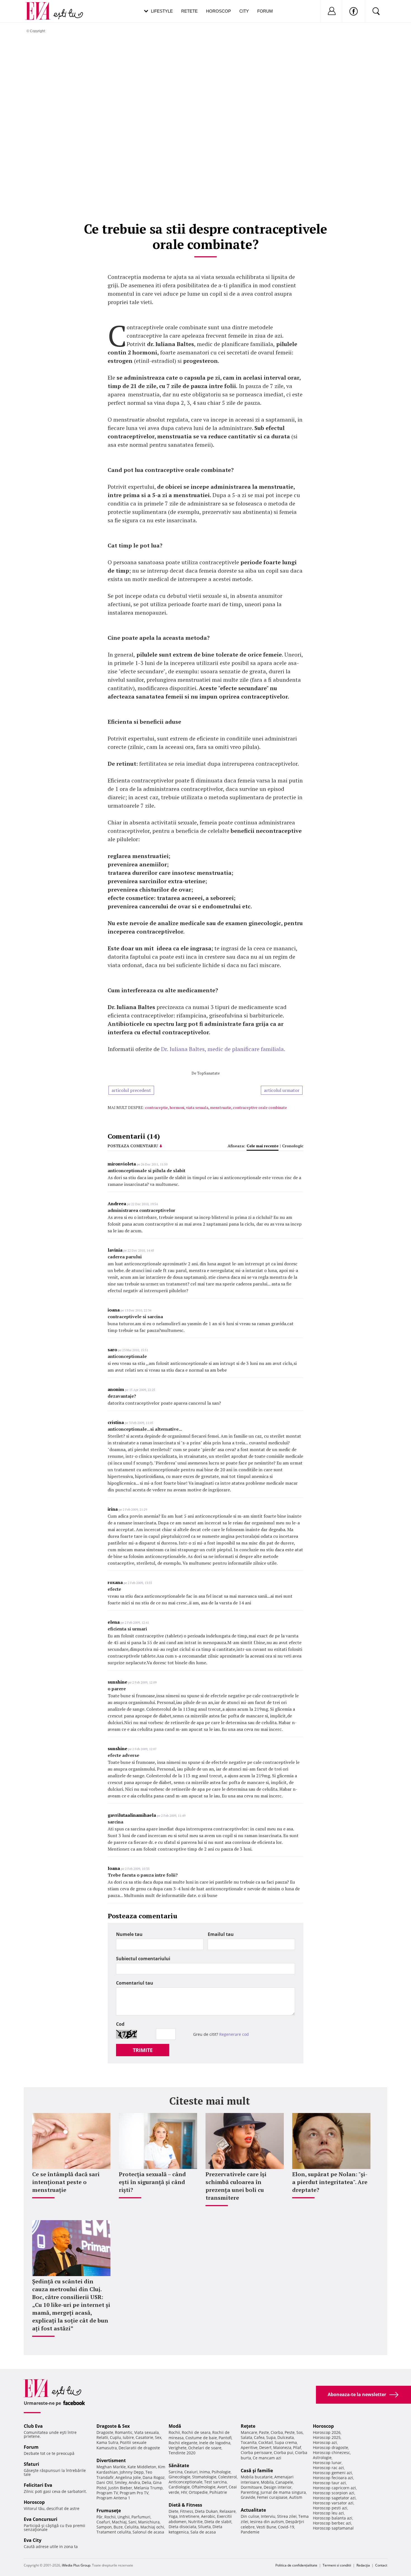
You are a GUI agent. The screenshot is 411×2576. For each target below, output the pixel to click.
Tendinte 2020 (182, 2453)
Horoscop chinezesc (331, 2452)
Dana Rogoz (154, 2477)
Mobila (267, 2482)
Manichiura (149, 2522)
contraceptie (156, 1107)
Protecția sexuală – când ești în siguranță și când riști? (152, 2182)
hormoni (177, 1107)
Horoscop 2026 (327, 2432)
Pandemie (250, 2532)
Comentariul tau (135, 1983)
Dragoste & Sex (113, 2426)
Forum (265, 11)
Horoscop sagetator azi (334, 2498)
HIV (184, 2492)
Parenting (250, 2492)
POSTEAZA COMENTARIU (133, 1146)
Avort (222, 2487)
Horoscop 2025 (327, 2437)
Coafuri (103, 2522)
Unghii (124, 2517)
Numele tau (129, 1934)
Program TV (107, 2493)
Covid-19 (286, 2527)
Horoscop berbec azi (332, 2523)
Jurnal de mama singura (283, 2492)
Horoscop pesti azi (330, 2508)
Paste (264, 2432)
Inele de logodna (215, 2443)
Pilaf (297, 2447)
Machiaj (119, 2522)
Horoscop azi (325, 2442)
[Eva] (41, 7)
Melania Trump (148, 2488)
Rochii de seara (196, 2432)
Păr (100, 2517)
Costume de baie (201, 2438)
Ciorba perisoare (256, 2452)
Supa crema (286, 2442)
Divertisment (111, 2460)
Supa (271, 2437)
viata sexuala (197, 1107)
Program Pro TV (134, 2493)
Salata (246, 2437)
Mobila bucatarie (257, 2477)
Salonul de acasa (148, 2532)
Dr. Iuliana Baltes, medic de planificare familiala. (223, 1049)
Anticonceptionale (186, 2482)
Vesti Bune (266, 2527)
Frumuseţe (109, 2511)
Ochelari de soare (205, 2448)
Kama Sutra (107, 2442)
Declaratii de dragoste (139, 2448)
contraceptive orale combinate (260, 1107)
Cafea (259, 2437)
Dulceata (286, 2437)
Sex (158, 2437)
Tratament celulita (114, 2532)
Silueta (204, 2527)
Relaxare (228, 2511)
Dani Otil (105, 2482)
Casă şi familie (257, 2471)
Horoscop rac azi (328, 2468)
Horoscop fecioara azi (333, 2478)
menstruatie (221, 1107)
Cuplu (115, 2437)
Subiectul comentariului (143, 1959)
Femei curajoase (272, 2497)
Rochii (110, 2517)
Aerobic (208, 2516)
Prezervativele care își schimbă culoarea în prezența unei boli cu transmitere (236, 2186)
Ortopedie (198, 2492)
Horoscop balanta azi (333, 2518)
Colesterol (227, 2477)
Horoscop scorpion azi (334, 2493)
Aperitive (249, 2447)
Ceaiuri (191, 2472)
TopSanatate (208, 1073)
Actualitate (253, 2510)
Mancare (249, 2432)
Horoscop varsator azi (333, 2503)
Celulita (132, 2527)
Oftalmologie (204, 2487)
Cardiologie (179, 2487)
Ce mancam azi (267, 2458)
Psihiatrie (218, 2492)
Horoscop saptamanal (333, 2528)
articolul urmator (282, 1090)
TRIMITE (143, 2050)
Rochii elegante (183, 2443)
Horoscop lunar (327, 2463)
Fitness (187, 2511)
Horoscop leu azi (328, 2513)
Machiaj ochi (152, 2527)
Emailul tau (221, 1934)
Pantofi (225, 2438)
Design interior (278, 2487)
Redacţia (363, 2565)
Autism (296, 2497)
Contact (381, 2565)
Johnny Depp (132, 2472)
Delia (147, 2482)
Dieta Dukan (206, 2511)
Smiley (121, 2482)
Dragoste (105, 2432)
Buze (118, 2527)
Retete (189, 11)
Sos (300, 2432)
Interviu (268, 2516)
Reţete (248, 2426)
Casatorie (144, 2437)
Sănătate (179, 2465)
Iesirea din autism (267, 2522)
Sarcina (176, 2472)
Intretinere (189, 2516)
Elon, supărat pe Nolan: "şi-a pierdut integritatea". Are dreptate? (330, 2182)
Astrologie (322, 2458)
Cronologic (293, 1146)
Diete (173, 2511)
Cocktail (266, 2442)
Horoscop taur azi (329, 2483)
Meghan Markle (111, 2467)
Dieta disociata (182, 2527)
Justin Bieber (120, 2488)
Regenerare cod (234, 2034)
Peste (290, 2432)
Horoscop (219, 11)
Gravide (248, 2497)
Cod (120, 2024)
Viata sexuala (147, 2432)
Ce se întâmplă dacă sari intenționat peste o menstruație (66, 2182)
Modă (175, 2426)
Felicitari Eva (38, 2485)
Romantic (124, 2432)
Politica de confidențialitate (296, 2565)
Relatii (102, 2437)
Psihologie (221, 2472)
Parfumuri (141, 2517)
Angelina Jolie (128, 2477)
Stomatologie (204, 2477)
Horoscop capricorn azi (334, 2488)
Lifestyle (162, 11)
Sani (132, 2522)
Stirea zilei (287, 2516)
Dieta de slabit (218, 2522)
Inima (205, 2472)
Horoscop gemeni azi (332, 2473)
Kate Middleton (142, 2467)
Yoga (173, 2516)
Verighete (178, 2448)
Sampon (104, 2527)
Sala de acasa (203, 2532)
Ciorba (277, 2432)
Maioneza (282, 2447)
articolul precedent (131, 1090)
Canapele (284, 2482)
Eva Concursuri (41, 2519)
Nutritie (195, 2522)
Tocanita (249, 2442)
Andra (134, 2482)
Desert (265, 2447)
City (244, 11)
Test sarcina (215, 2482)
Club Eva (33, 2426)
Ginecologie (179, 2477)
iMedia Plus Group (76, 2565)
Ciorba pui (284, 2452)
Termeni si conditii (337, 2565)
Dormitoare (251, 2487)
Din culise (250, 2516)
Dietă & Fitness (185, 2505)
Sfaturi (31, 2464)
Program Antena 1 (113, 2498)
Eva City (33, 2540)
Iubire (128, 2437)
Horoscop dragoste (330, 2447)
